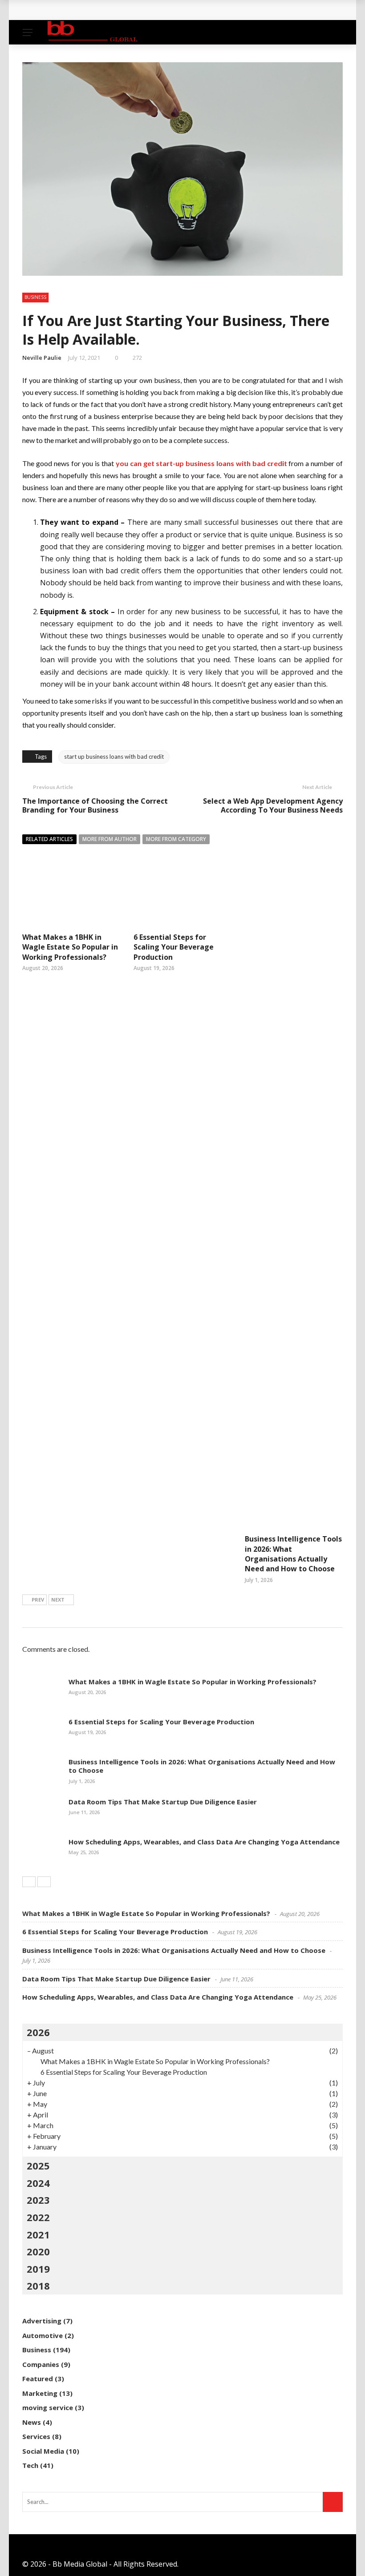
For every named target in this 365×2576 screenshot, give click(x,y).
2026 (38, 2032)
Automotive (43, 2335)
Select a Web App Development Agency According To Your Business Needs (273, 806)
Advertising (42, 2321)
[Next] (44, 1882)
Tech (30, 2465)
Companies (41, 2364)
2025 (38, 2165)
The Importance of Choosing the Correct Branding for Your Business (95, 806)
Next (58, 1600)
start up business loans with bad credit (114, 757)
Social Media (43, 2451)
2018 (38, 2286)
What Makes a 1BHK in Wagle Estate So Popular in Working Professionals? (159, 10)
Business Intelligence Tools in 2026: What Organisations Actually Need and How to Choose (293, 1554)
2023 (38, 2200)
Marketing (40, 2393)
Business (35, 297)
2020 (38, 2251)
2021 (38, 2234)
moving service (48, 2407)
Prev (38, 1600)
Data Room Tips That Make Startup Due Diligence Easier (163, 1802)
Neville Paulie (42, 358)
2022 (38, 2217)
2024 (38, 2183)
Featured (38, 2379)
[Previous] (29, 1882)
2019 (38, 2269)
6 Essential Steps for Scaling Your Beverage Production (174, 947)
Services (36, 2436)
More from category (176, 839)
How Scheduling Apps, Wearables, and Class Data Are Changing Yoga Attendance (204, 1842)
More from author (109, 839)
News (32, 2422)
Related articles (49, 839)
